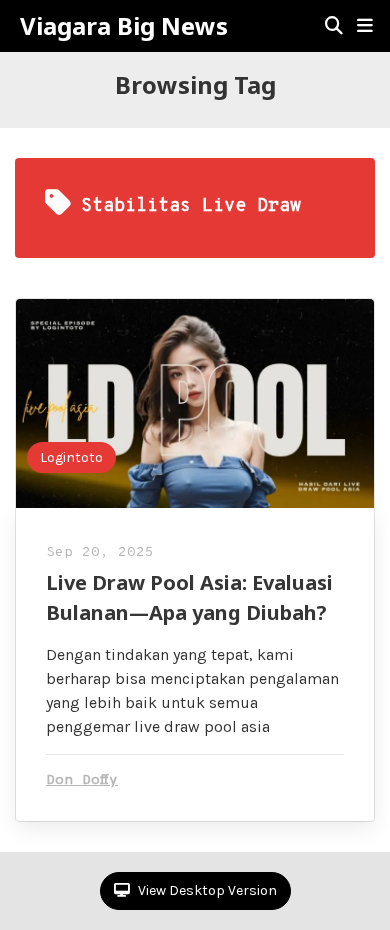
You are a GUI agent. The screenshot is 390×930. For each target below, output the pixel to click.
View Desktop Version (206, 890)
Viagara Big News (124, 26)
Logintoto (71, 457)
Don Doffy (82, 780)
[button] (365, 26)
